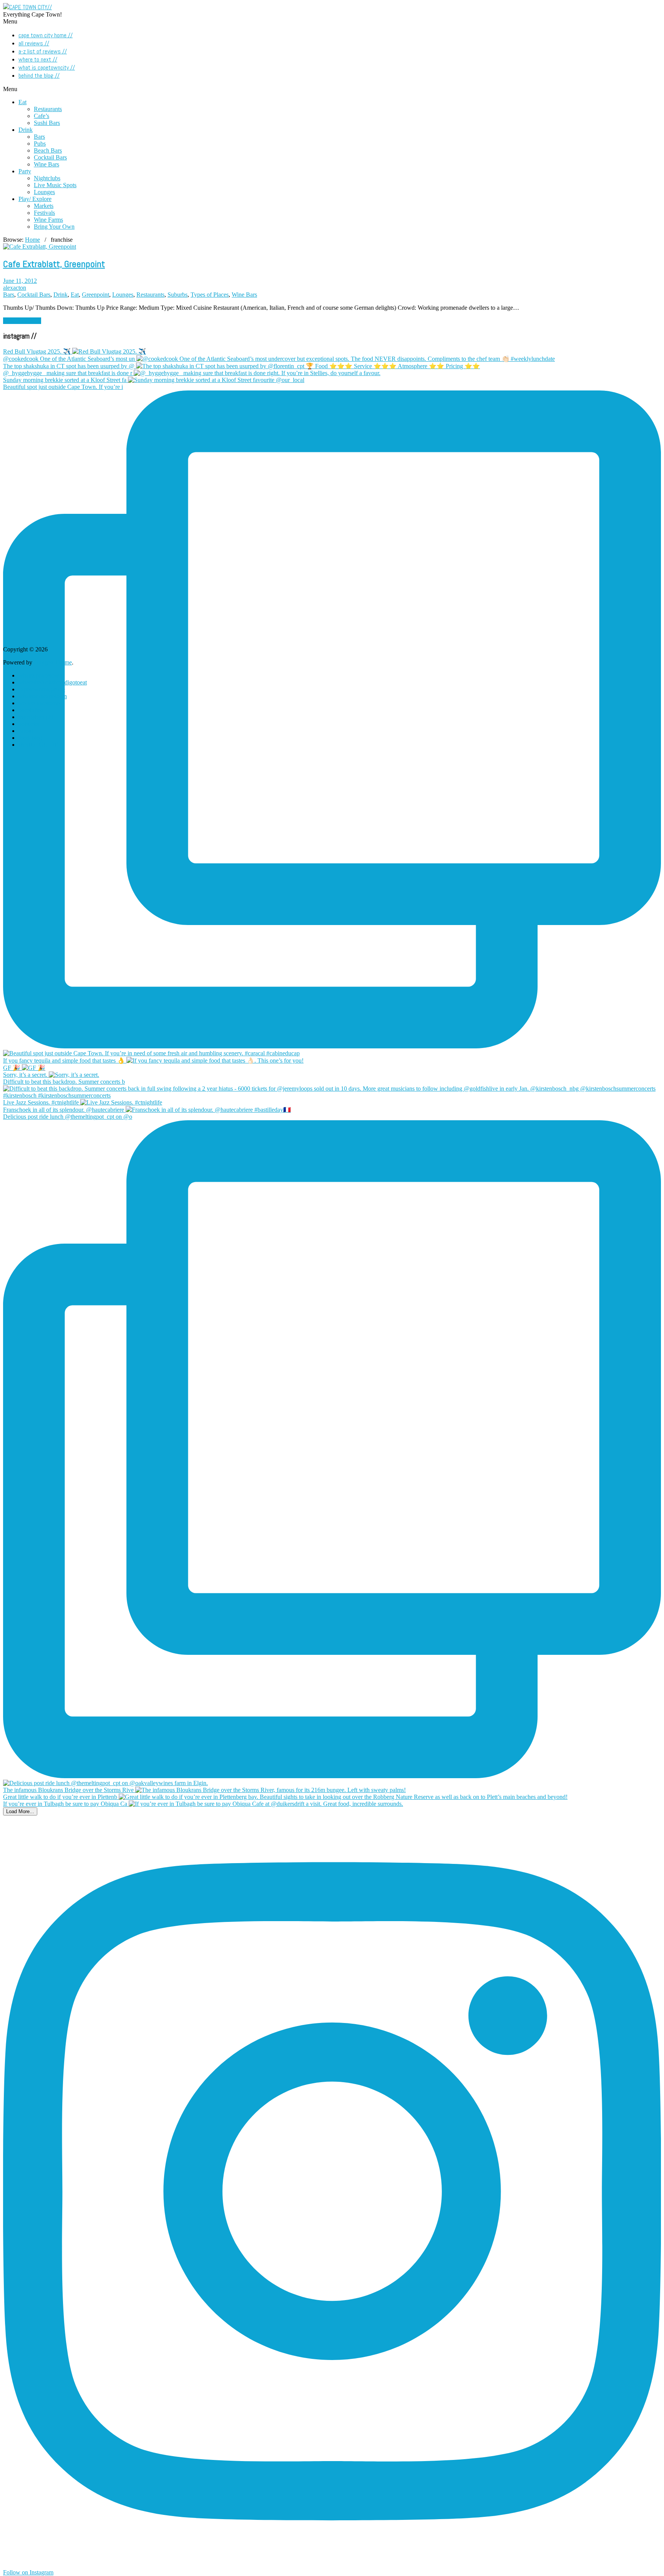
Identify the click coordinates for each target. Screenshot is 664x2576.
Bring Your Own (54, 227)
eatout (26, 731)
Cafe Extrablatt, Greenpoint (54, 264)
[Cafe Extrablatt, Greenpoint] (40, 247)
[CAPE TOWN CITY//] (27, 7)
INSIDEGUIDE (38, 745)
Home (32, 240)
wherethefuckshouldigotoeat (53, 682)
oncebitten (31, 710)
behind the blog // (39, 76)
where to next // (38, 59)
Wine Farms (48, 220)
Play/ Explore (35, 199)
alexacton (15, 288)
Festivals (44, 213)
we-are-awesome (39, 703)
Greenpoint (95, 295)
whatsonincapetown (43, 696)
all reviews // (34, 43)
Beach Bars (48, 150)
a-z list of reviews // (43, 51)
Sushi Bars (47, 123)
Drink (26, 130)
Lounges (44, 192)
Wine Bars (46, 164)
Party (25, 171)
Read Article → (22, 321)
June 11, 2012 (20, 281)
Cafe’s (41, 116)
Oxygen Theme (53, 662)
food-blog (30, 738)
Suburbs (178, 295)
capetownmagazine (42, 689)
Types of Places (210, 295)
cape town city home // (46, 35)
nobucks (29, 724)
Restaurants (48, 109)
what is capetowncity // (47, 67)
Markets (44, 206)
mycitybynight (36, 717)
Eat (22, 102)
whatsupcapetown (40, 675)
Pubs (40, 144)
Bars (39, 137)
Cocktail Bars (50, 157)
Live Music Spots (55, 185)
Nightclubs (47, 178)
